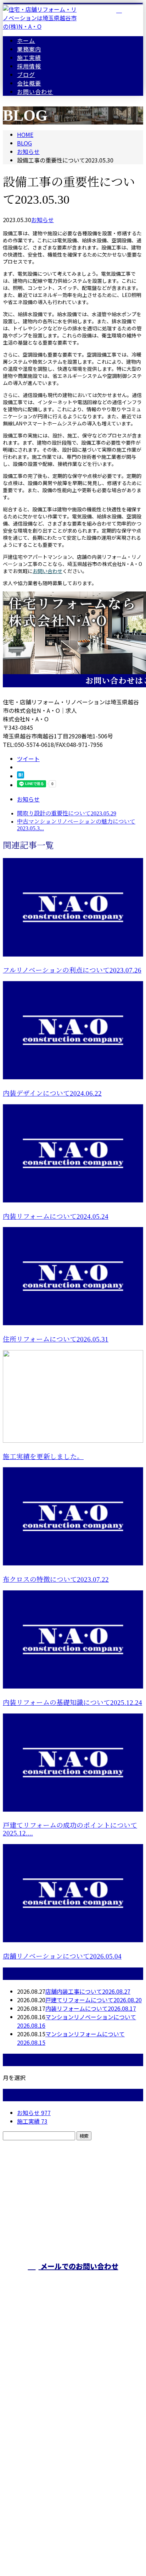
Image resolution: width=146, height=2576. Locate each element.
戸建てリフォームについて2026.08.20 (94, 2000)
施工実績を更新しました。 (43, 1457)
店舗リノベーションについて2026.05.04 (62, 1956)
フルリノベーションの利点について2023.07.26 (72, 970)
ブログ (26, 75)
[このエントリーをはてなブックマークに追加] (21, 776)
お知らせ (43, 220)
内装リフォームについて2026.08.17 (91, 2008)
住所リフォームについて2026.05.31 (56, 1339)
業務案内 (29, 49)
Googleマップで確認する (73, 2472)
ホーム (26, 40)
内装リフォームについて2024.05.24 (56, 1217)
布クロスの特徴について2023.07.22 (56, 1579)
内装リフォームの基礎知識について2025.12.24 (72, 1703)
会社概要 (29, 83)
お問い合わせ (35, 92)
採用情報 (29, 66)
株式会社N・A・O (73, 2435)
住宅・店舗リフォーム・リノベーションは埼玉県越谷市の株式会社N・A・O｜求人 (73, 2517)
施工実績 (29, 57)
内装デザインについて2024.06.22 (52, 1093)
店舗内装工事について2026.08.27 (88, 1991)
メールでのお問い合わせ (78, 2266)
